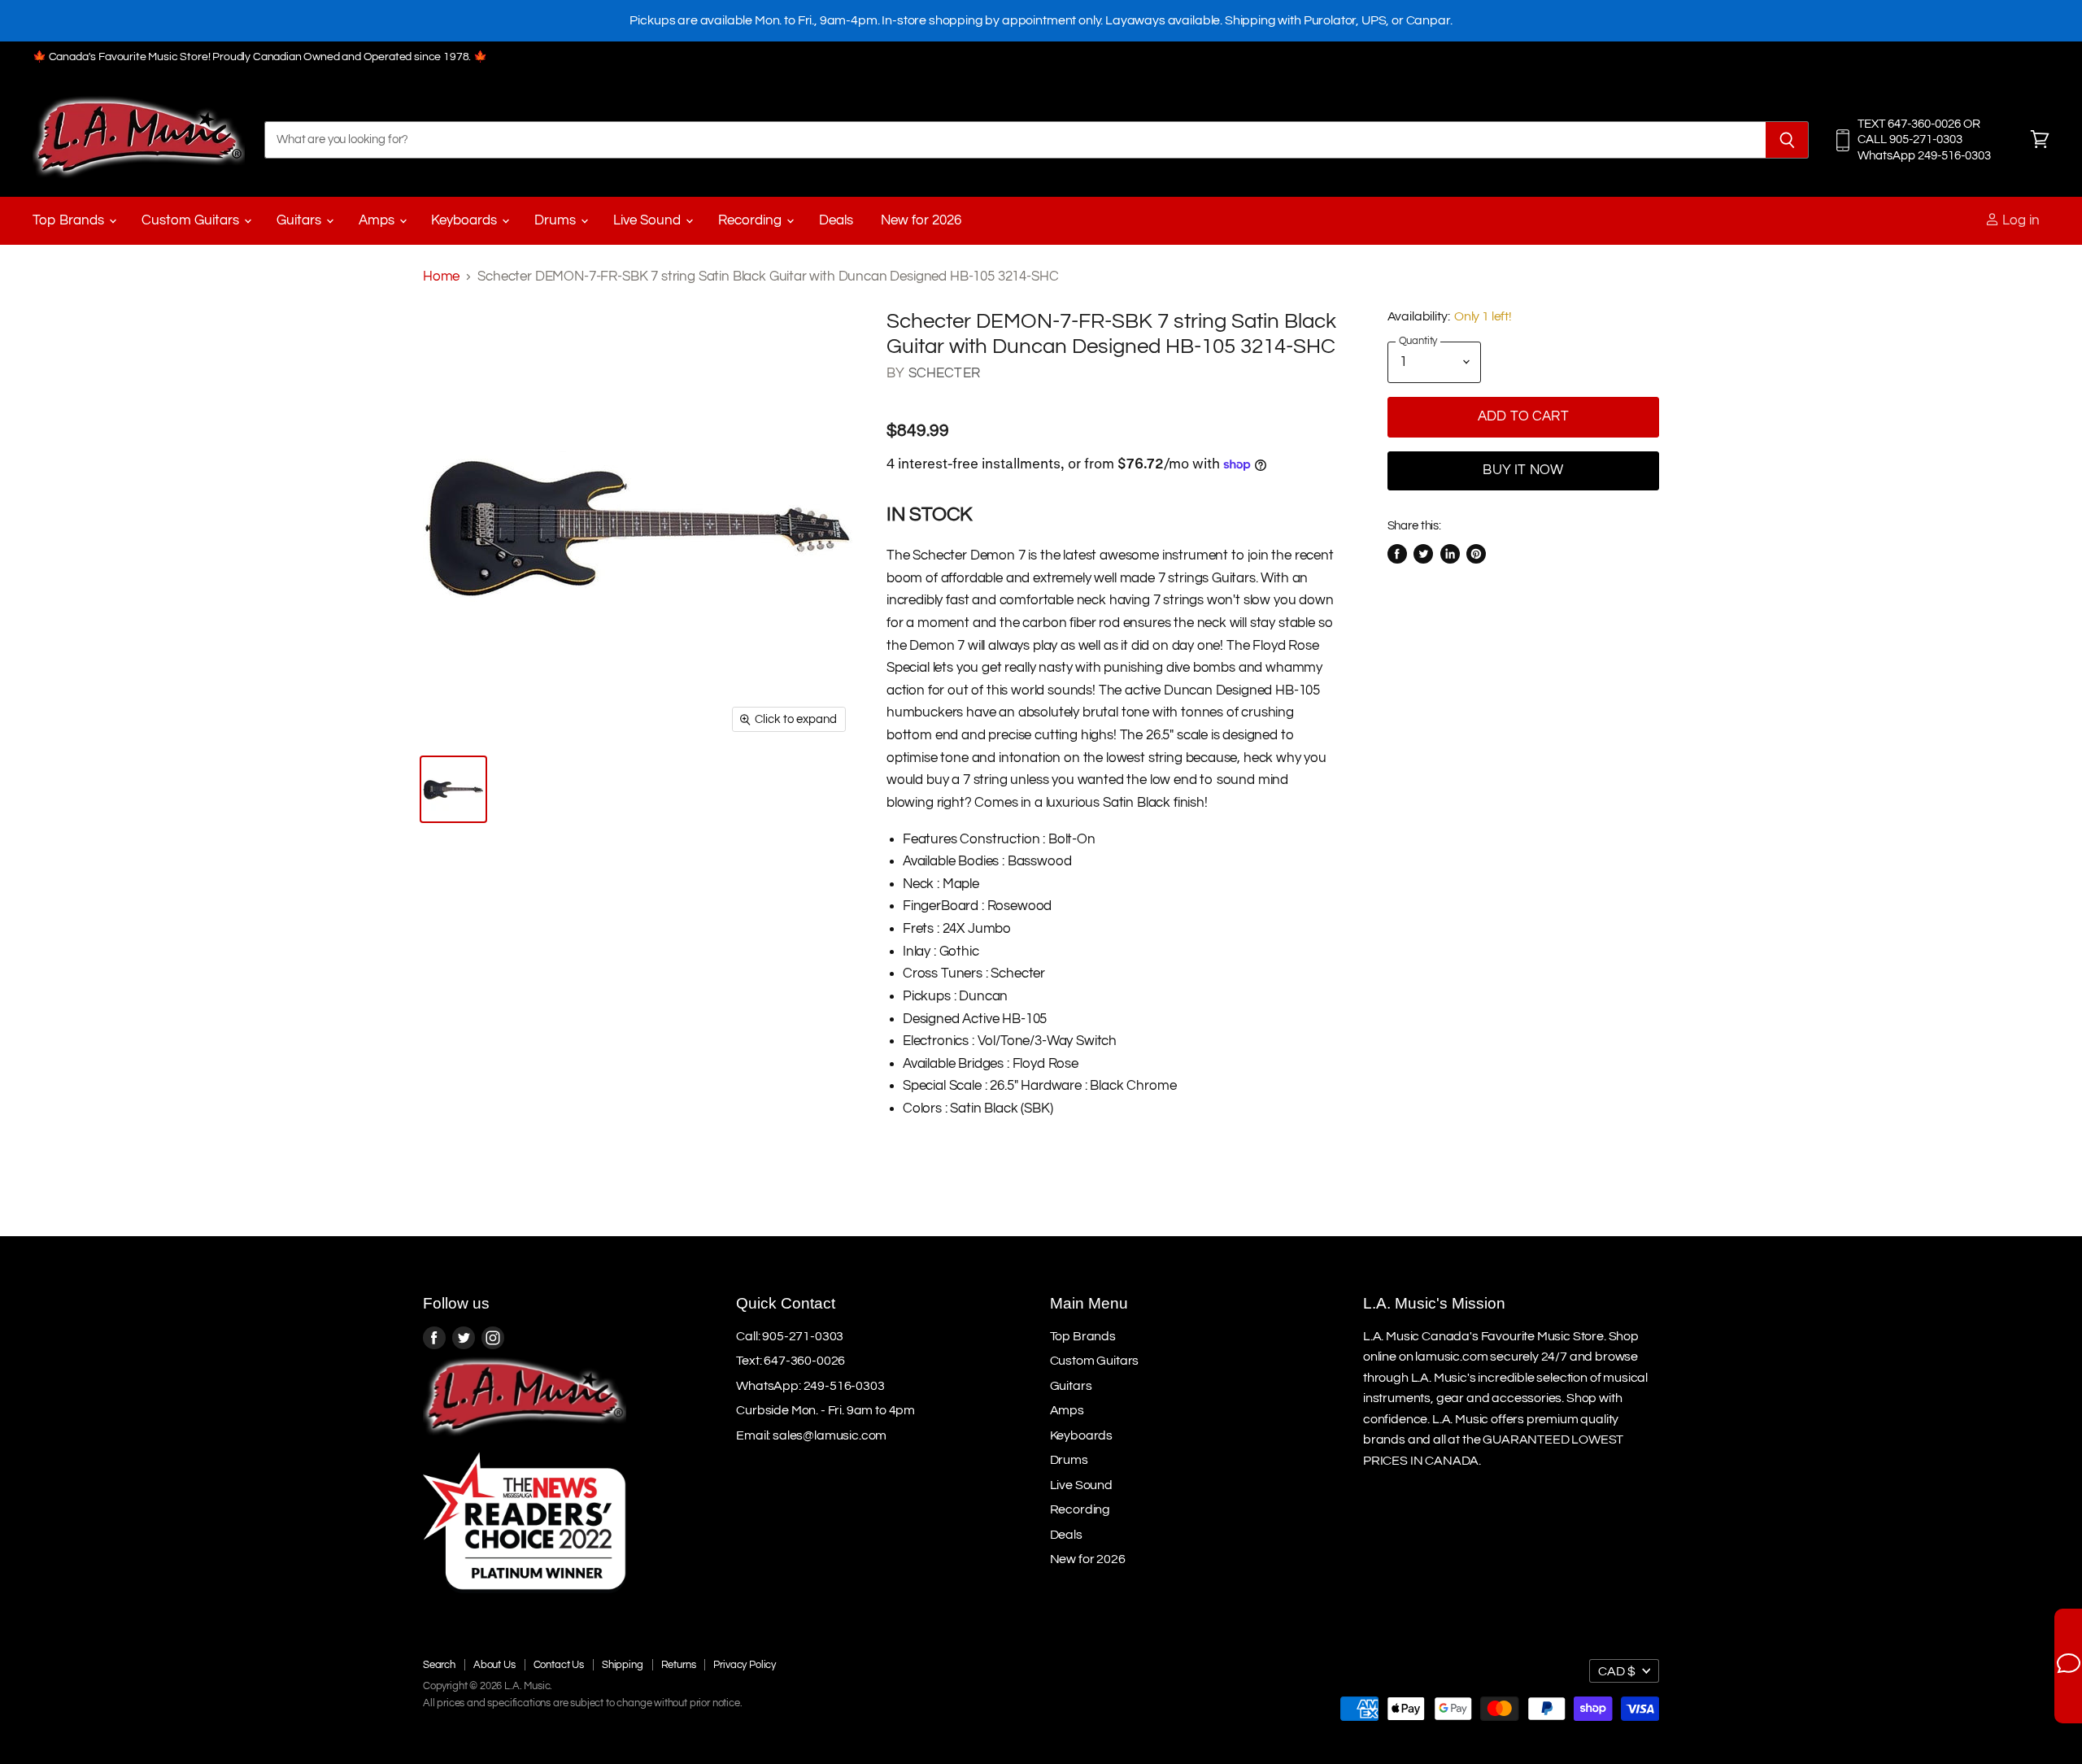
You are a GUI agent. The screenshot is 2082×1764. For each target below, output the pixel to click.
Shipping (623, 1665)
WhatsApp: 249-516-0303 (810, 1386)
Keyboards (466, 220)
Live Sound (649, 220)
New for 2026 (921, 220)
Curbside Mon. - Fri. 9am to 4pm (825, 1410)
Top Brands (70, 220)
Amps (378, 220)
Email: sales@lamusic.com (811, 1435)
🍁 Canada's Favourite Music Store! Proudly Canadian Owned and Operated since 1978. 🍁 (260, 57)
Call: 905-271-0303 (790, 1336)
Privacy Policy (745, 1665)
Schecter (944, 373)
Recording (751, 220)
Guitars (301, 220)
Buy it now (1523, 470)
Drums (557, 220)
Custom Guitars (192, 220)
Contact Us (559, 1665)
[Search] (1787, 140)
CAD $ (1617, 1671)
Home (441, 277)
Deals (836, 220)
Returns (679, 1665)
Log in (2019, 220)
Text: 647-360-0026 (791, 1361)
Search (439, 1665)
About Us (494, 1665)
